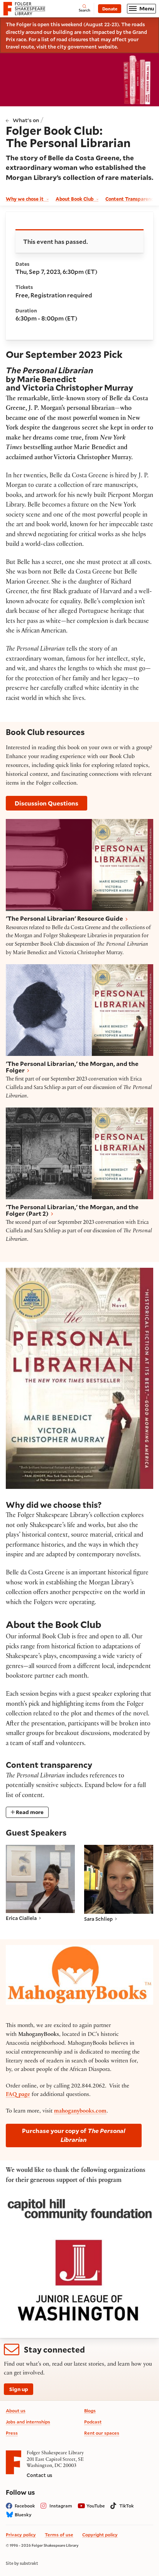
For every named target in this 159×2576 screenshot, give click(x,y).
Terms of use (59, 2535)
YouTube (96, 2506)
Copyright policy (100, 2535)
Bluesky (23, 2515)
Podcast (93, 2422)
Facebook (25, 2506)
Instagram (61, 2506)
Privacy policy (21, 2535)
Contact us (39, 2475)
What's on (26, 120)
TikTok (127, 2506)
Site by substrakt (22, 2563)
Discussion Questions (47, 803)
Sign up (19, 2389)
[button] (40, 1883)
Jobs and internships (28, 2422)
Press (12, 2433)
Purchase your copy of (74, 2135)
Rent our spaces (102, 2433)
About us (16, 2411)
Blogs (90, 2411)
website (107, 46)
